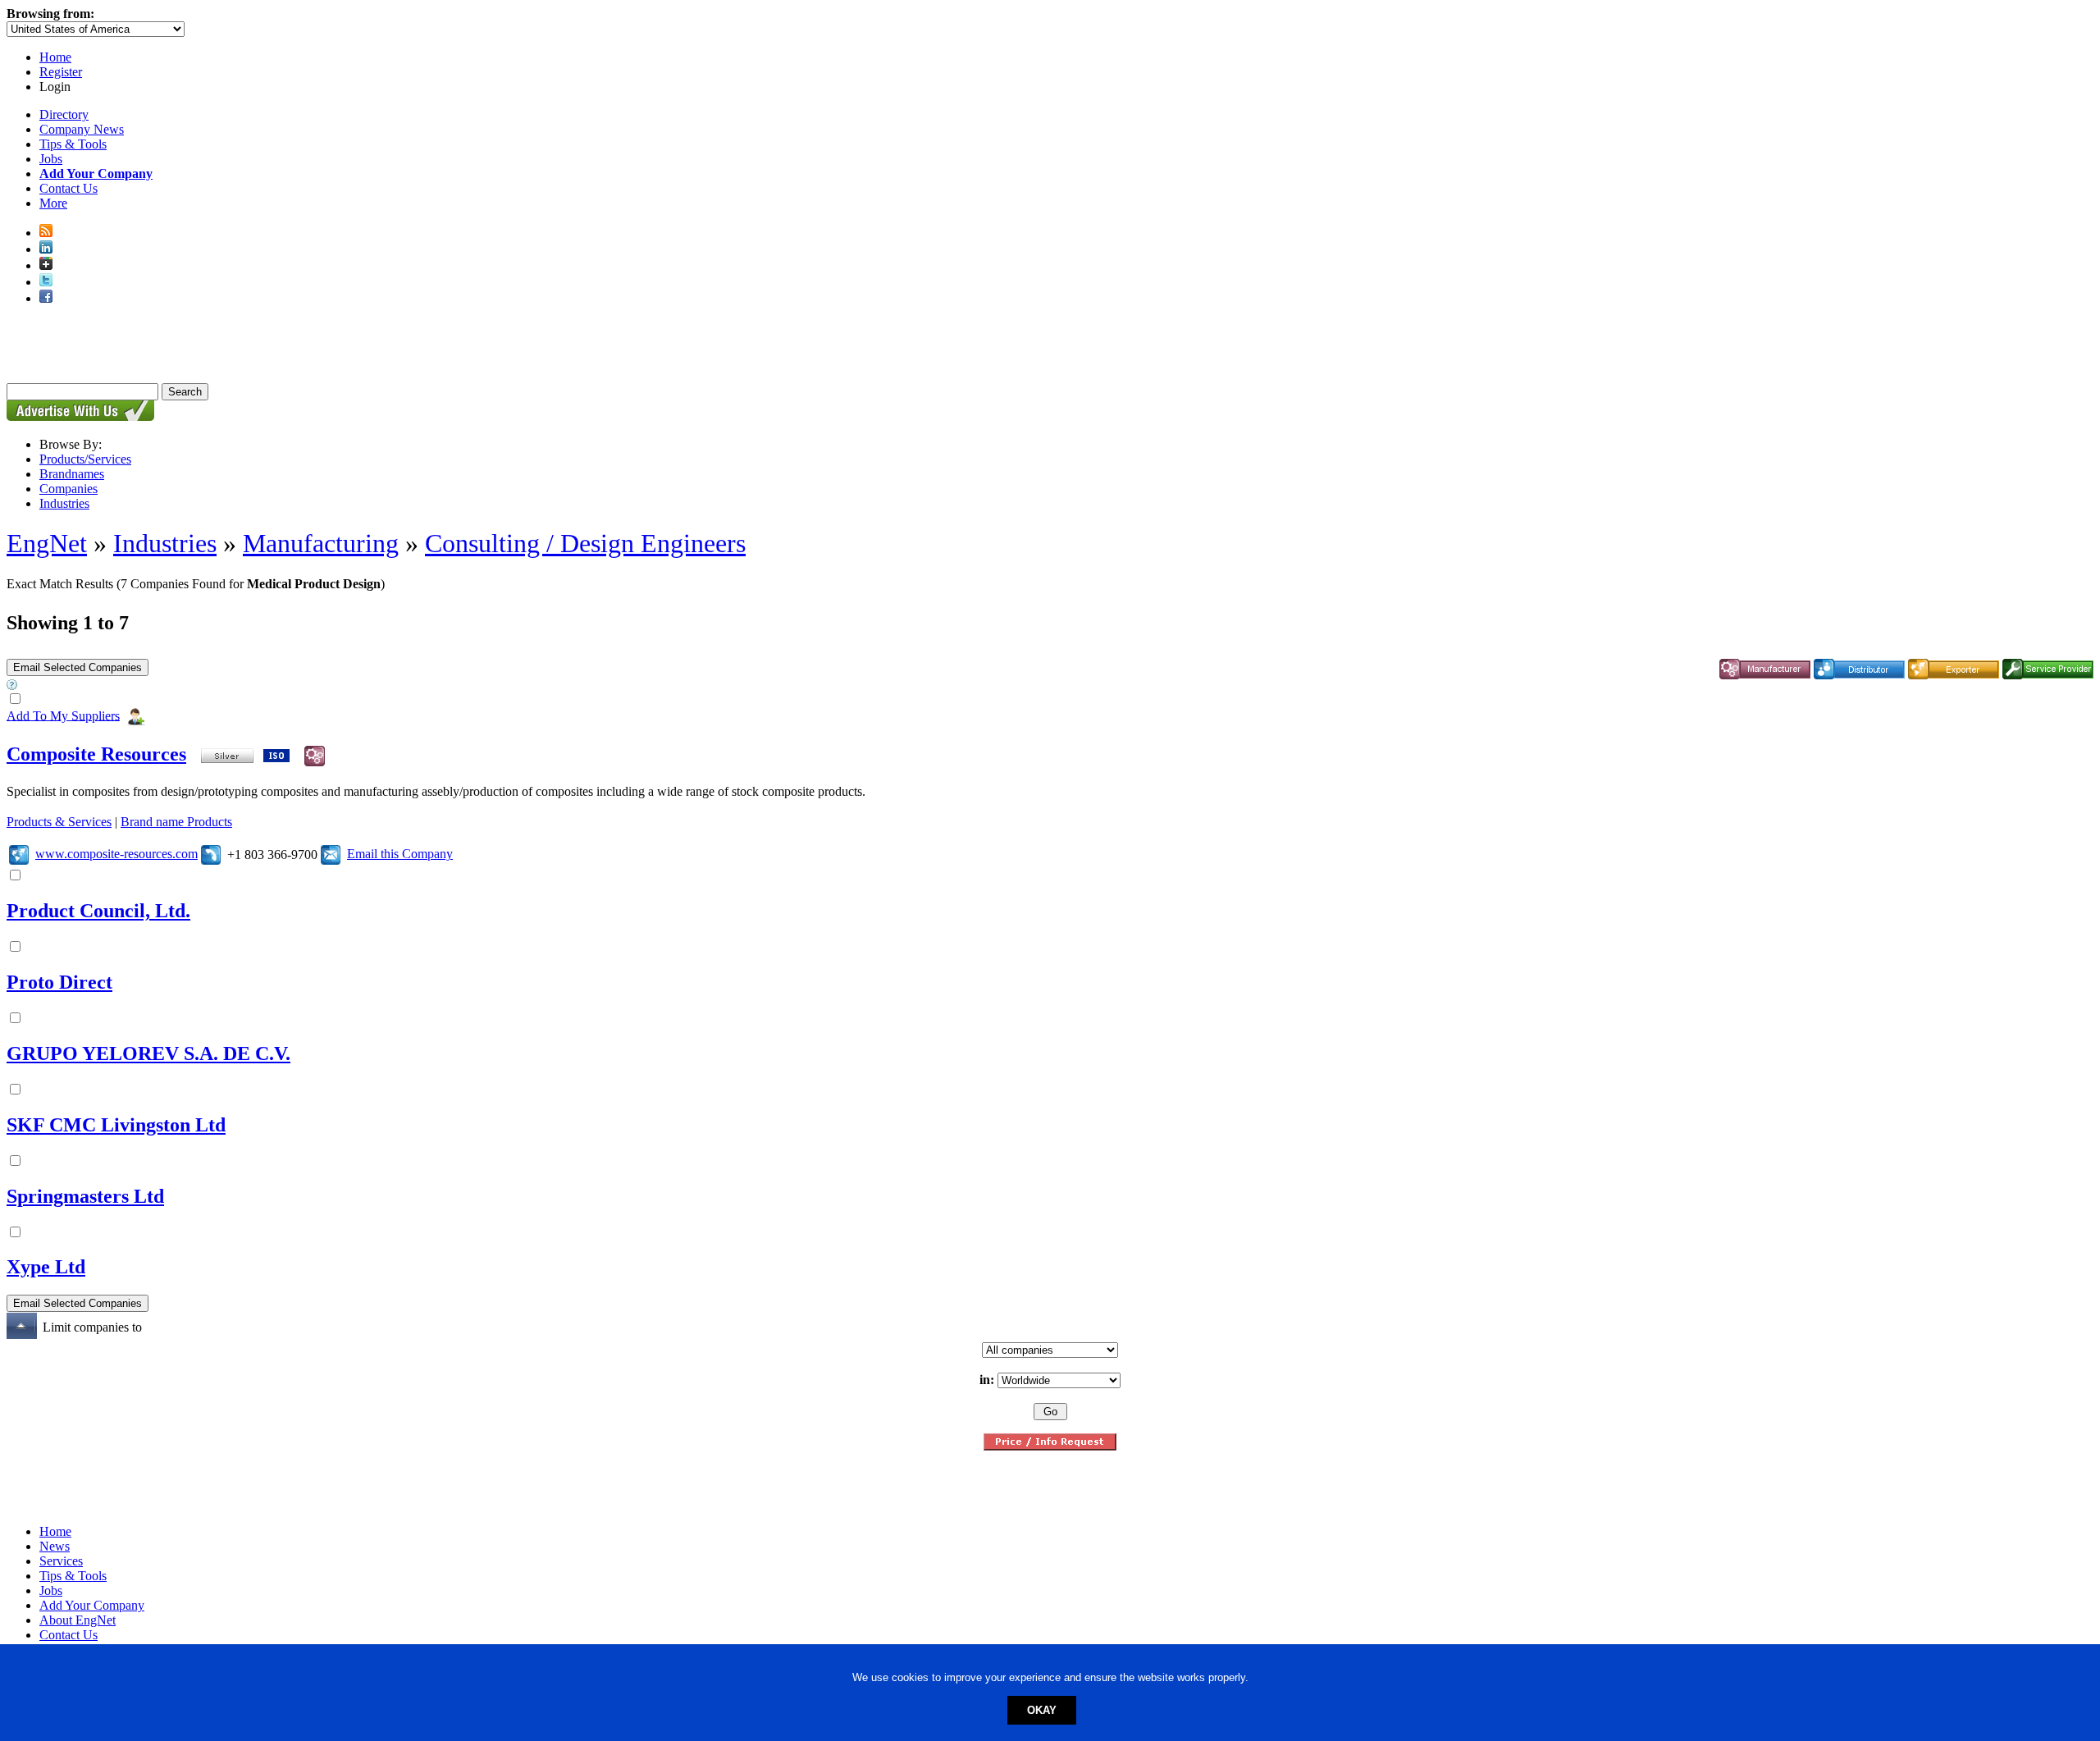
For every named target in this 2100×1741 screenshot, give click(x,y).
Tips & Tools (73, 144)
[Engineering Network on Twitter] (46, 282)
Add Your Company (92, 1605)
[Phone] (211, 854)
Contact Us (68, 188)
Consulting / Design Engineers (585, 543)
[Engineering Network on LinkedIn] (46, 249)
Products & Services (59, 822)
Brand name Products (176, 822)
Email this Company (400, 854)
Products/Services (85, 459)
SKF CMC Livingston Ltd (116, 1125)
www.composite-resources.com (116, 854)
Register (61, 72)
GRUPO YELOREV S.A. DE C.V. (148, 1053)
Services (61, 1561)
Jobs (51, 159)
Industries (64, 503)
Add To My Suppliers (63, 715)
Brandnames (72, 474)
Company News (82, 129)
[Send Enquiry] (331, 854)
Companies (68, 489)
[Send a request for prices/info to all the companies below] (1050, 1446)
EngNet (47, 543)
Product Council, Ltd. (98, 911)
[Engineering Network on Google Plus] (46, 265)
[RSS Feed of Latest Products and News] (46, 233)
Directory (64, 114)
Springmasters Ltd (85, 1196)
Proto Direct (59, 982)
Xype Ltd (46, 1267)
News (55, 1546)
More (53, 203)
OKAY (1042, 1710)
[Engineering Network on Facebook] (46, 298)
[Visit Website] (19, 854)
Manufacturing (321, 543)
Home (55, 57)
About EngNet (78, 1620)
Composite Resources (96, 754)
